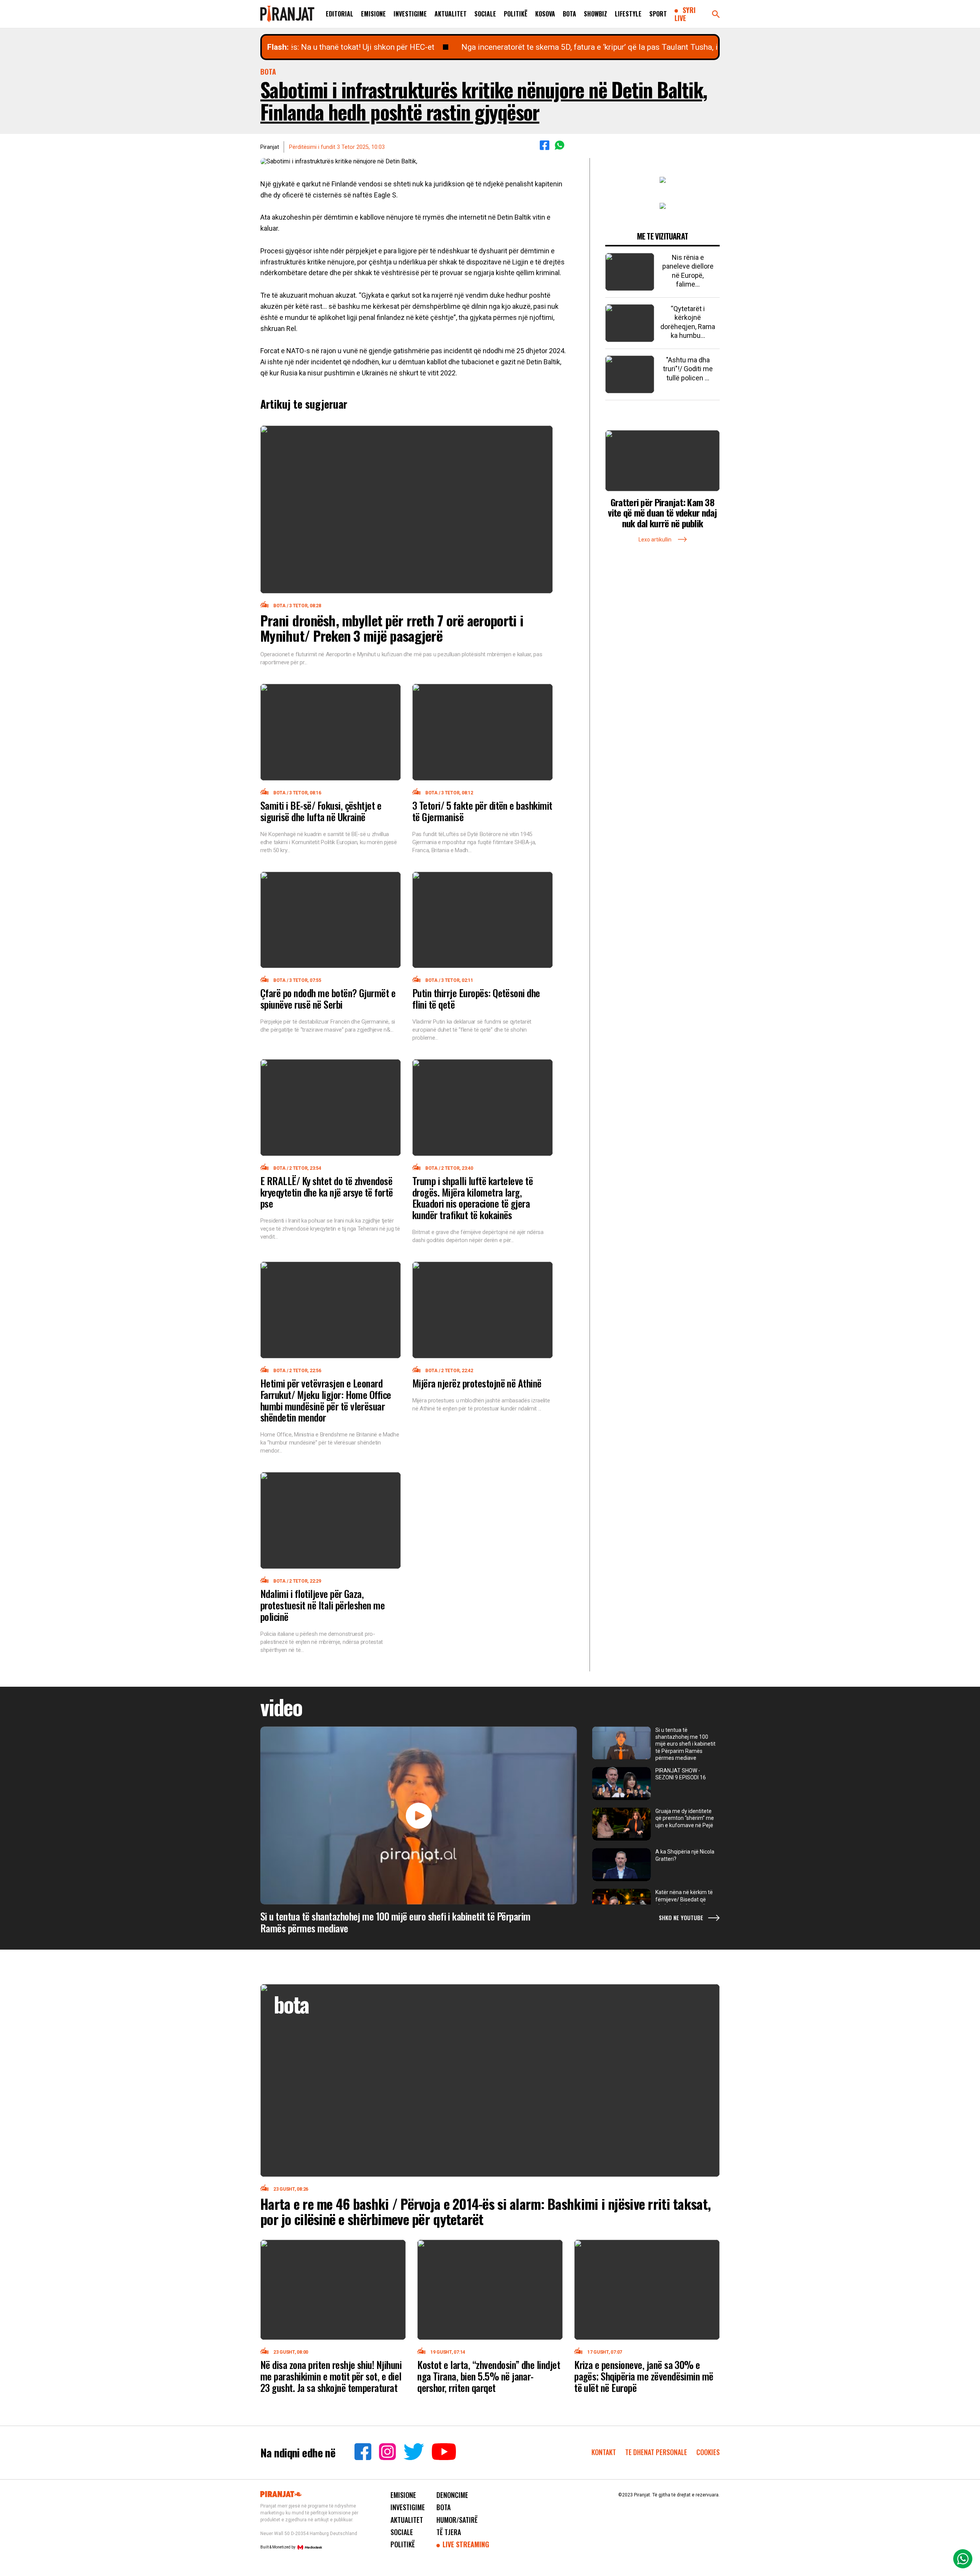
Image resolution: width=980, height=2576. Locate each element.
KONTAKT (604, 2452)
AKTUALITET (451, 14)
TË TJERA (449, 2532)
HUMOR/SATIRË (457, 2520)
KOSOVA (545, 14)
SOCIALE (485, 14)
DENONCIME (452, 2495)
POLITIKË (516, 14)
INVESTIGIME (410, 14)
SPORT (658, 14)
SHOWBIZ (595, 14)
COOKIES (708, 2452)
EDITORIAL (340, 14)
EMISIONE (373, 14)
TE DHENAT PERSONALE (657, 2452)
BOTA (569, 14)
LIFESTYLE (628, 14)
